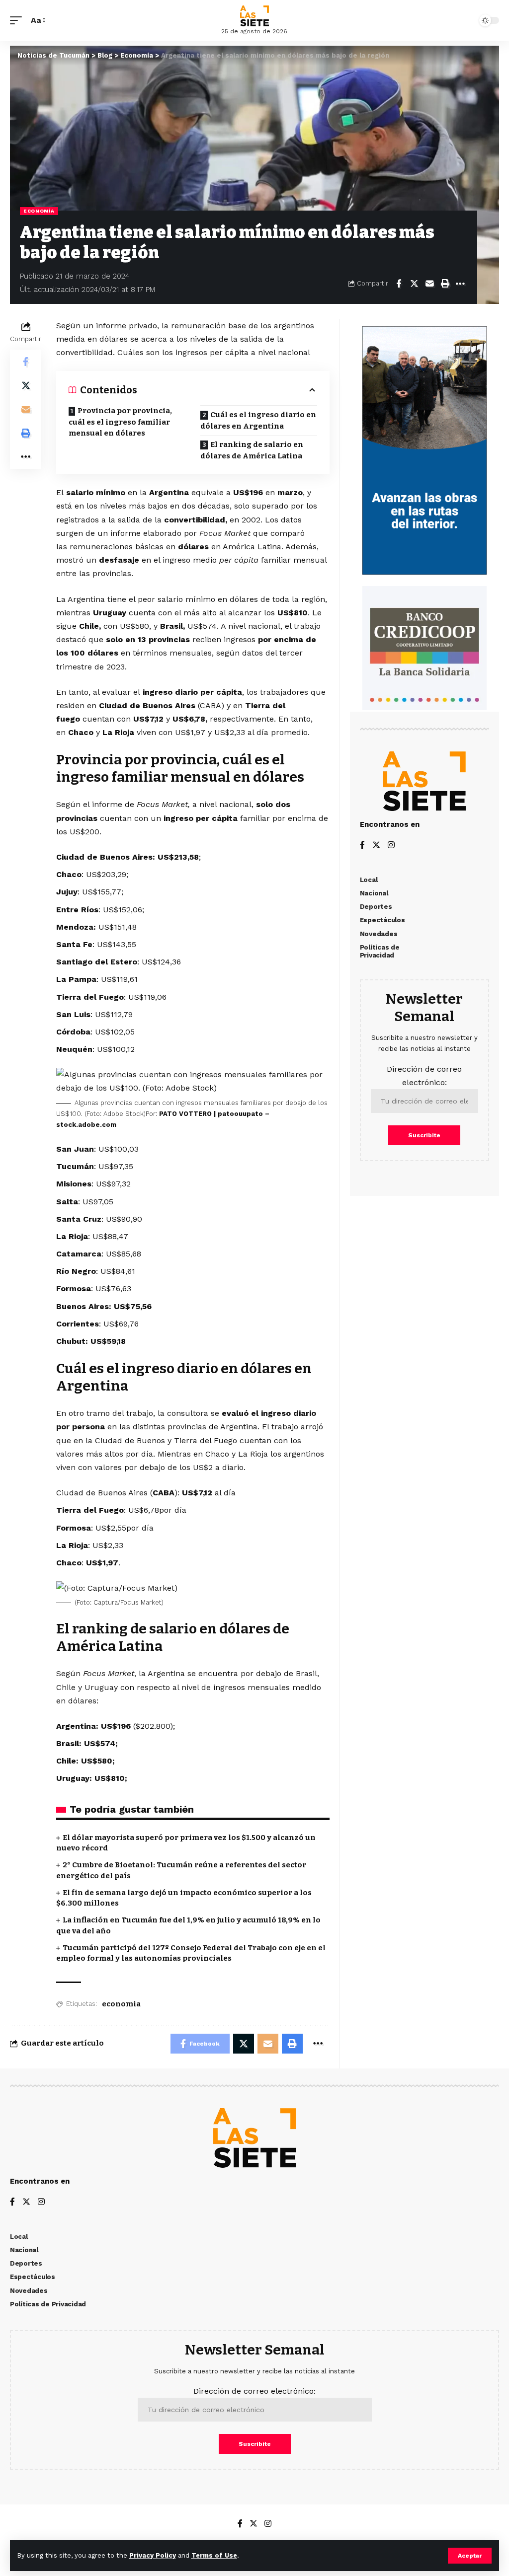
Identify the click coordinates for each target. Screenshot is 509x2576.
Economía (39, 211)
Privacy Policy (153, 2555)
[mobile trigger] (18, 20)
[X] (376, 846)
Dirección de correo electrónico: (424, 1076)
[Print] (445, 284)
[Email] (429, 284)
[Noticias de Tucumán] (254, 16)
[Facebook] (362, 846)
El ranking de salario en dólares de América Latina (252, 450)
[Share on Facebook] (399, 284)
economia (121, 2004)
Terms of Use (214, 2555)
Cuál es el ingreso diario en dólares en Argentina (258, 420)
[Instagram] (391, 846)
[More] (460, 284)
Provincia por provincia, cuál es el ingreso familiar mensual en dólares (120, 422)
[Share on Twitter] (414, 284)
